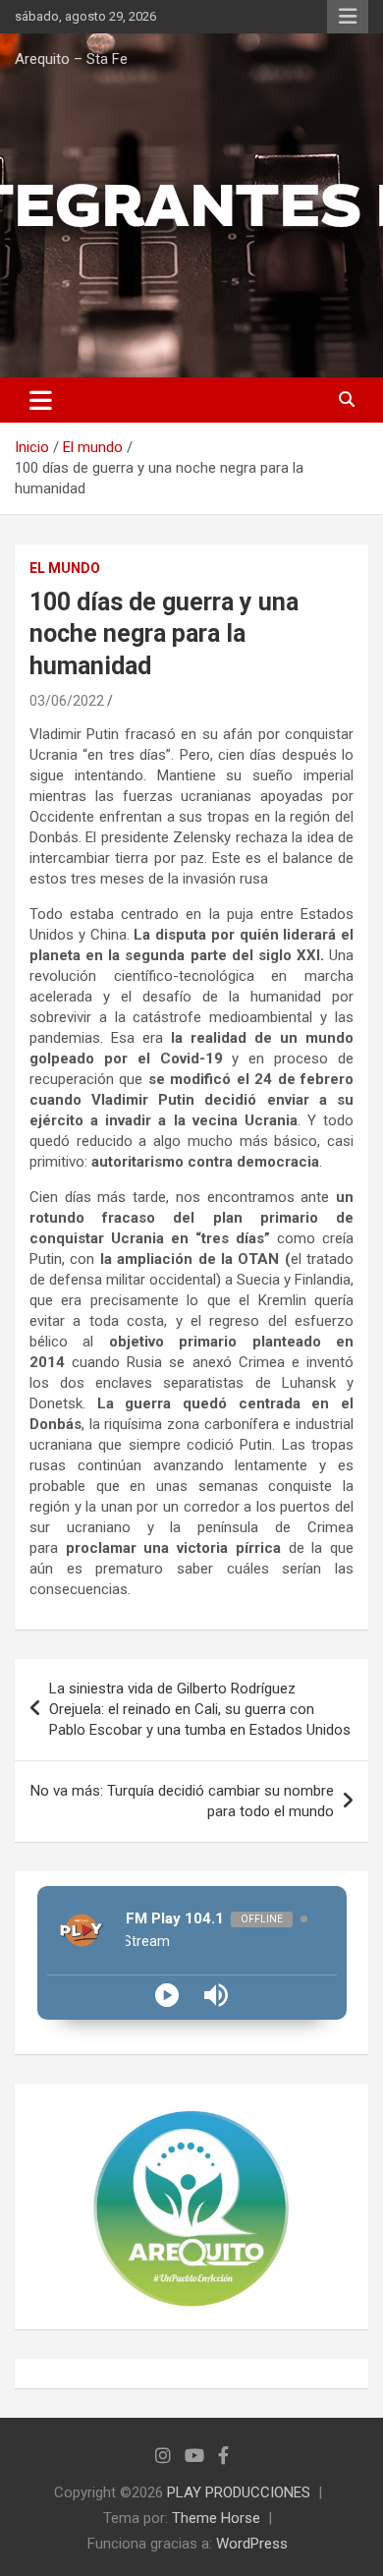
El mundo (65, 568)
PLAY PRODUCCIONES (239, 2492)
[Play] (167, 1995)
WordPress (252, 2544)
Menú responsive (348, 17)
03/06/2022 (67, 701)
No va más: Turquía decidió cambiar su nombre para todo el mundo (182, 1801)
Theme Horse (216, 2518)
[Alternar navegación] (41, 400)
